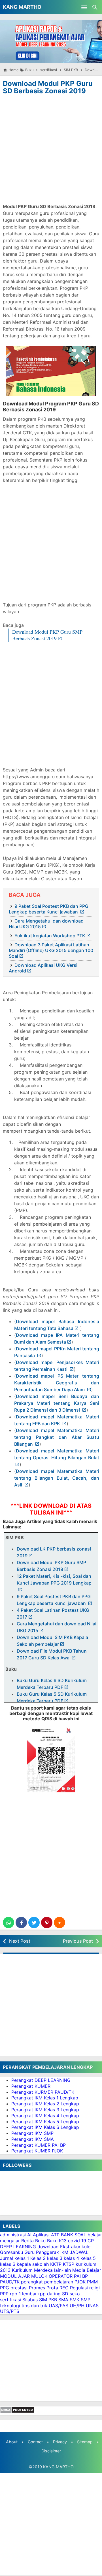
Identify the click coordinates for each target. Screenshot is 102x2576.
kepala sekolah (33, 2264)
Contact (35, 2442)
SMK (75, 2300)
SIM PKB (48, 2300)
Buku (40, 2241)
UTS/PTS (10, 2311)
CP (91, 2241)
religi (94, 2288)
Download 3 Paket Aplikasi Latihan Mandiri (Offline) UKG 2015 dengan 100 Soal (51, 950)
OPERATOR (61, 2276)
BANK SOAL (74, 2235)
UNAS (92, 2306)
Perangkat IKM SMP (32, 2133)
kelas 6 (8, 2264)
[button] (59, 1923)
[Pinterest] (47, 1923)
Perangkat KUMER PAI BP (39, 2145)
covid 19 (77, 2241)
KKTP (56, 2264)
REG (64, 2288)
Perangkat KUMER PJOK (37, 2151)
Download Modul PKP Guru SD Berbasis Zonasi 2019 (48, 87)
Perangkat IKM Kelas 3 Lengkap (45, 2110)
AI (29, 2235)
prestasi (19, 2288)
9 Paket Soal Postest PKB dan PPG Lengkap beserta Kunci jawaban (49, 909)
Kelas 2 (38, 2258)
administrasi (13, 2235)
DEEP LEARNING (18, 2247)
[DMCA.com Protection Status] (17, 2412)
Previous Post (78, 1941)
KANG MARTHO (22, 7)
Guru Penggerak (42, 2252)
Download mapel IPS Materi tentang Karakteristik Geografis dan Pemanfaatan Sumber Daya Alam (57, 1383)
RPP (4, 2294)
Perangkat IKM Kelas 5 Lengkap (45, 2122)
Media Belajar (87, 2270)
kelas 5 (88, 2258)
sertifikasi (10, 2300)
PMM (92, 2282)
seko (75, 2294)
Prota (52, 2288)
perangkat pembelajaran (47, 2282)
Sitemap (85, 2442)
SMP (86, 2300)
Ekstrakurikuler (76, 2247)
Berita (27, 2241)
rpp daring (49, 2294)
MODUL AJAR (15, 2276)
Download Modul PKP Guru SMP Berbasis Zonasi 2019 (47, 635)
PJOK (80, 2282)
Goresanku (11, 2252)
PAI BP (81, 2276)
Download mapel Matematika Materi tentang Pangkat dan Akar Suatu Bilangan (57, 1437)
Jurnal (7, 2258)
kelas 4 (71, 2258)
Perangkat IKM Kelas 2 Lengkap (45, 2104)
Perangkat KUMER (31, 2086)
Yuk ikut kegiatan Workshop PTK (50, 936)
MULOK (39, 2276)
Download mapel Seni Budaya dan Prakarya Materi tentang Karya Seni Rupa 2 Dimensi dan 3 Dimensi (57, 1403)
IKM (64, 2252)
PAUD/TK (10, 2282)
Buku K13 (57, 2241)
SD (65, 2294)
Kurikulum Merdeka (32, 2270)
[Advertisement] (51, 150)
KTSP (69, 2264)
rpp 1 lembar (23, 2294)
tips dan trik (34, 2306)
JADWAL (79, 2252)
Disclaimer (51, 2451)
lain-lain (62, 2270)
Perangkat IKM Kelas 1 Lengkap (45, 2098)
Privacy (60, 2442)
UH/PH (77, 2306)
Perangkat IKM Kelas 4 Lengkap (45, 2116)
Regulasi (79, 2288)
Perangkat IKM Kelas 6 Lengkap (45, 2127)
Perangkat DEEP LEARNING (41, 2080)
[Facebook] (21, 1923)
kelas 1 (22, 2258)
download (48, 2247)
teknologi (10, 2306)
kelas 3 (55, 2258)
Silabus (30, 2300)
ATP (55, 2235)
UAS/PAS (59, 2306)
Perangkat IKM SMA (33, 2139)
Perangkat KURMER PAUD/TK (43, 2092)
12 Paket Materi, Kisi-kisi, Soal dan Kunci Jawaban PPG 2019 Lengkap (54, 1579)
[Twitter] (34, 1923)
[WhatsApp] (8, 1923)
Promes (37, 2288)
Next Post (20, 1941)
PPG (5, 2288)
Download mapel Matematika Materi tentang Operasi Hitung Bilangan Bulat (57, 1454)
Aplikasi (41, 2235)
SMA (63, 2300)
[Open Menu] (84, 7)
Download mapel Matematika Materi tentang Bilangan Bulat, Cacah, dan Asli (57, 1478)
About (12, 2442)
